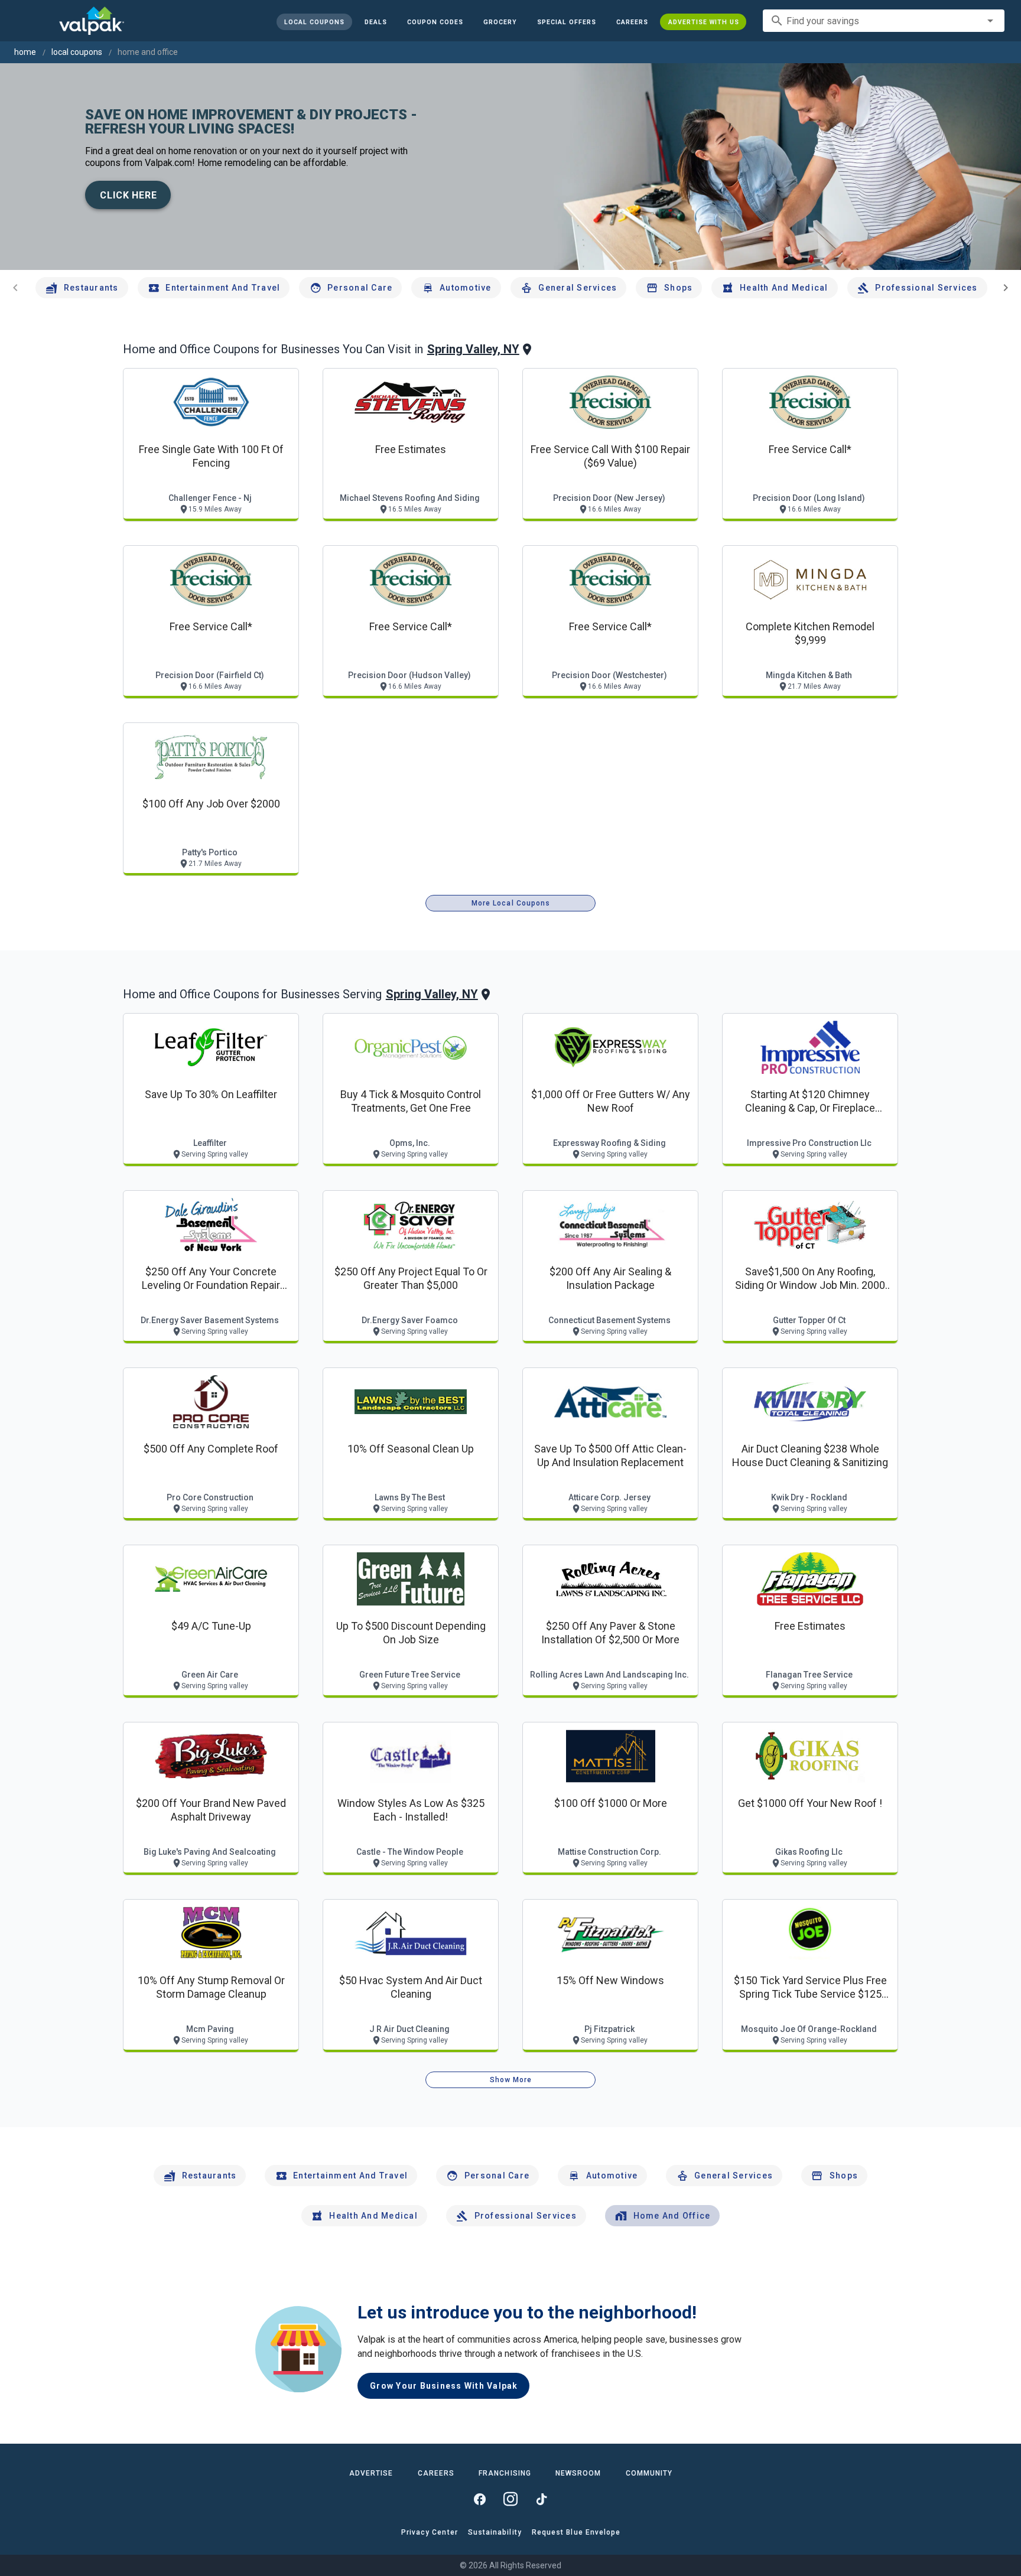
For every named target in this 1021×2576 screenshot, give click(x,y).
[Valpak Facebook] (480, 2499)
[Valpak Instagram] (510, 2499)
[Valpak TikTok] (541, 2499)
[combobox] (884, 21)
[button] (566, 22)
